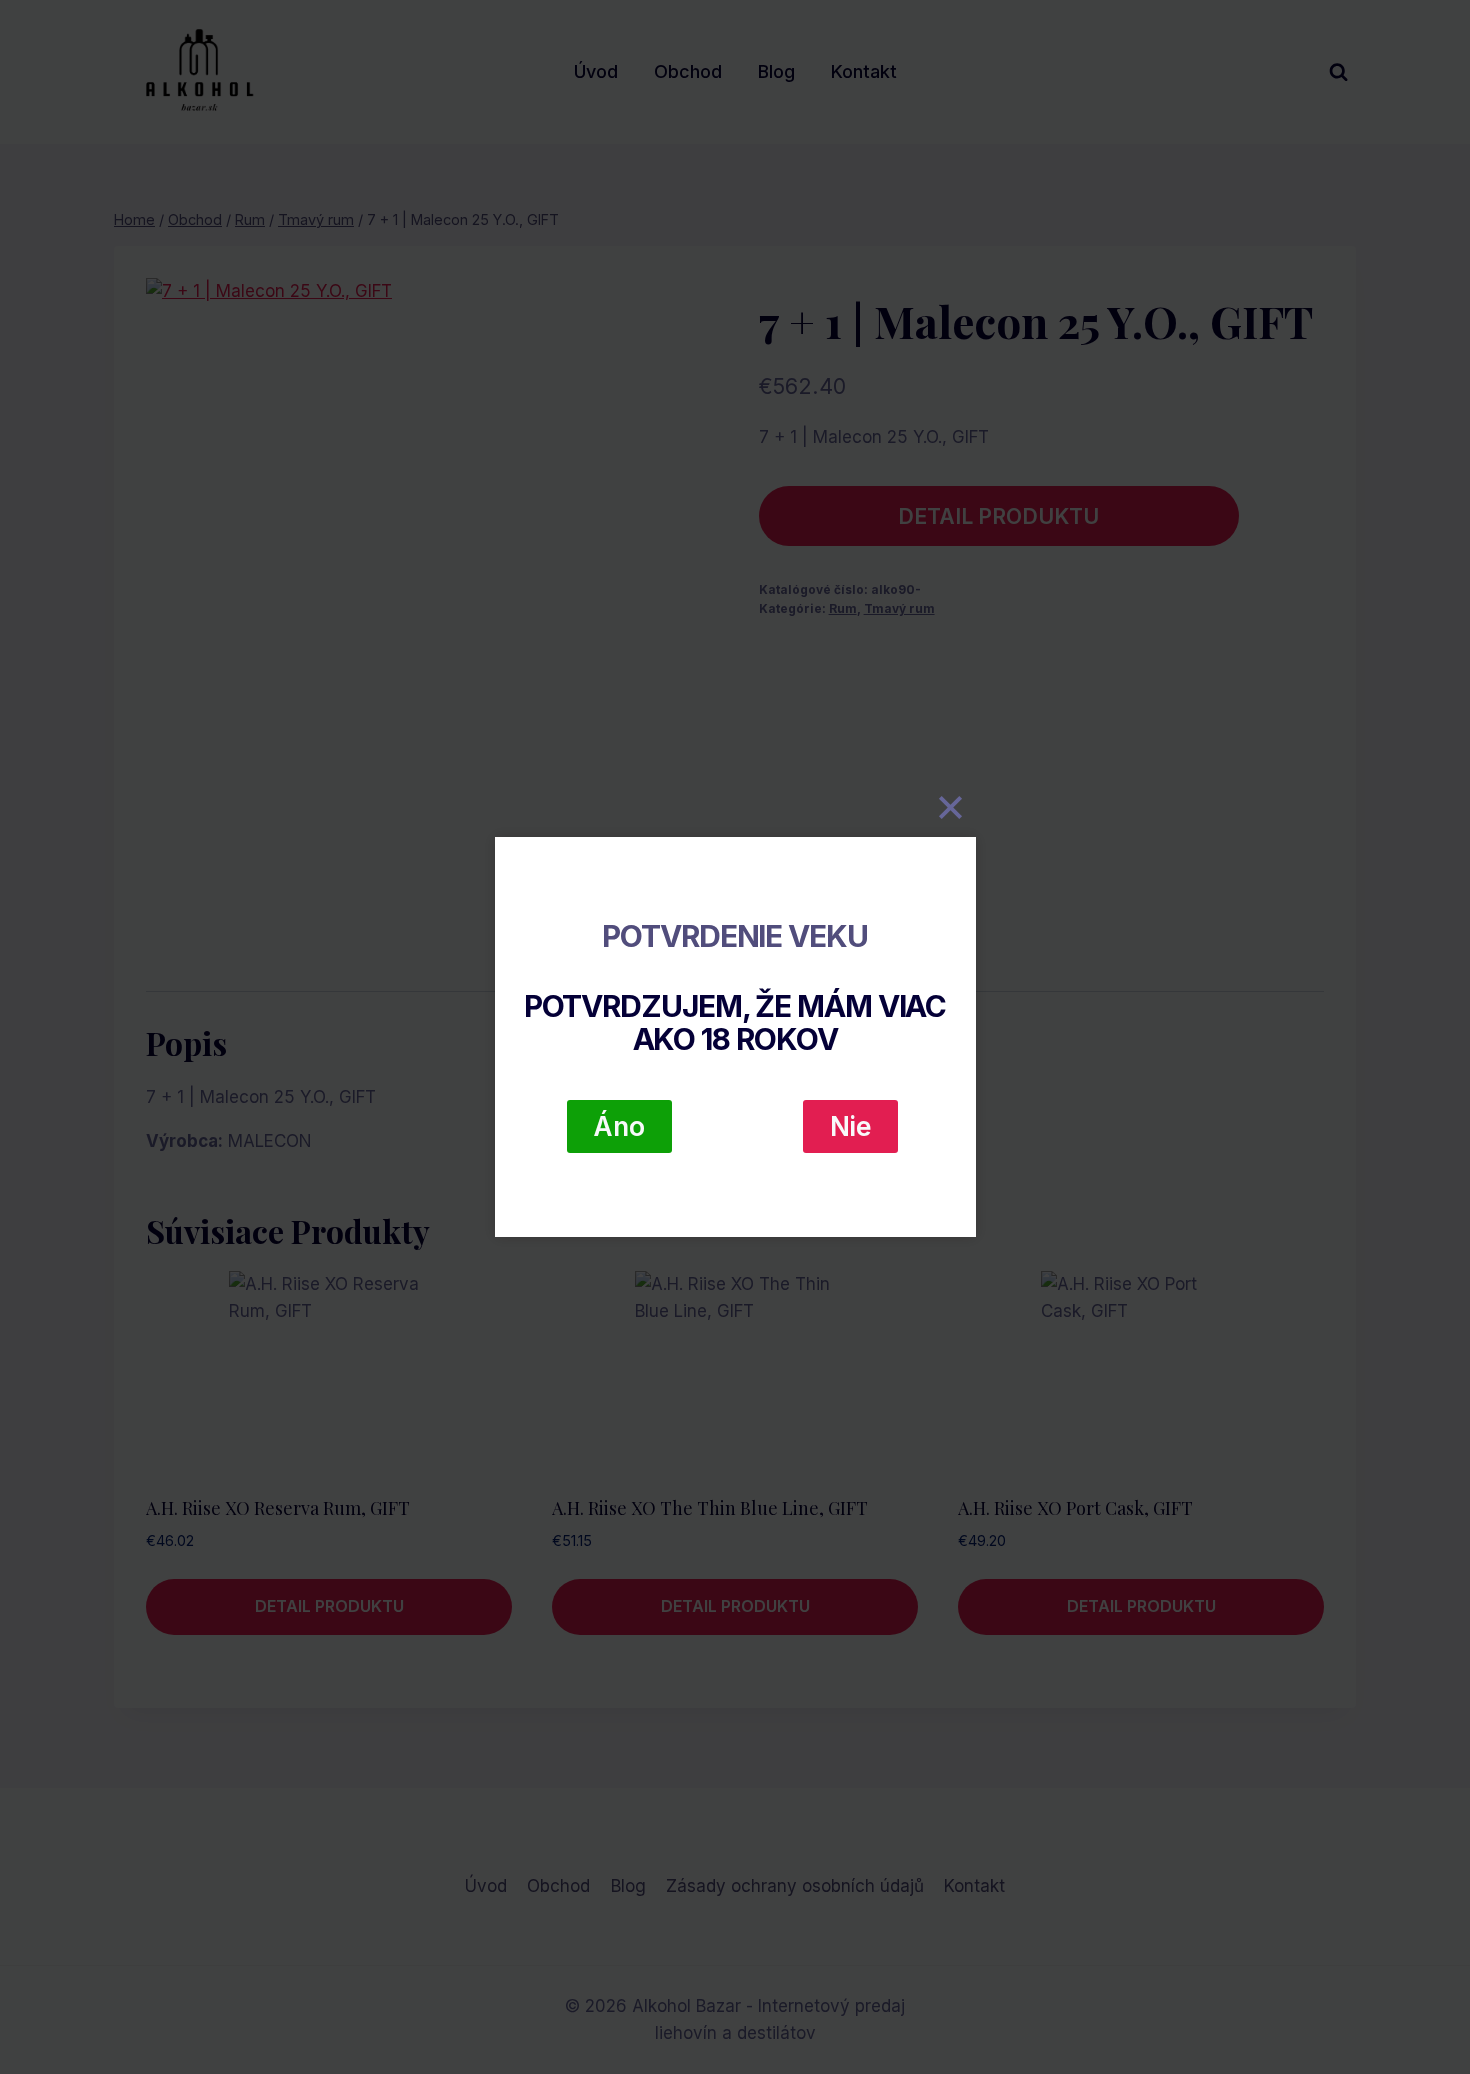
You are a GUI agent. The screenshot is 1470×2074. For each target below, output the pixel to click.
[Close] (951, 807)
